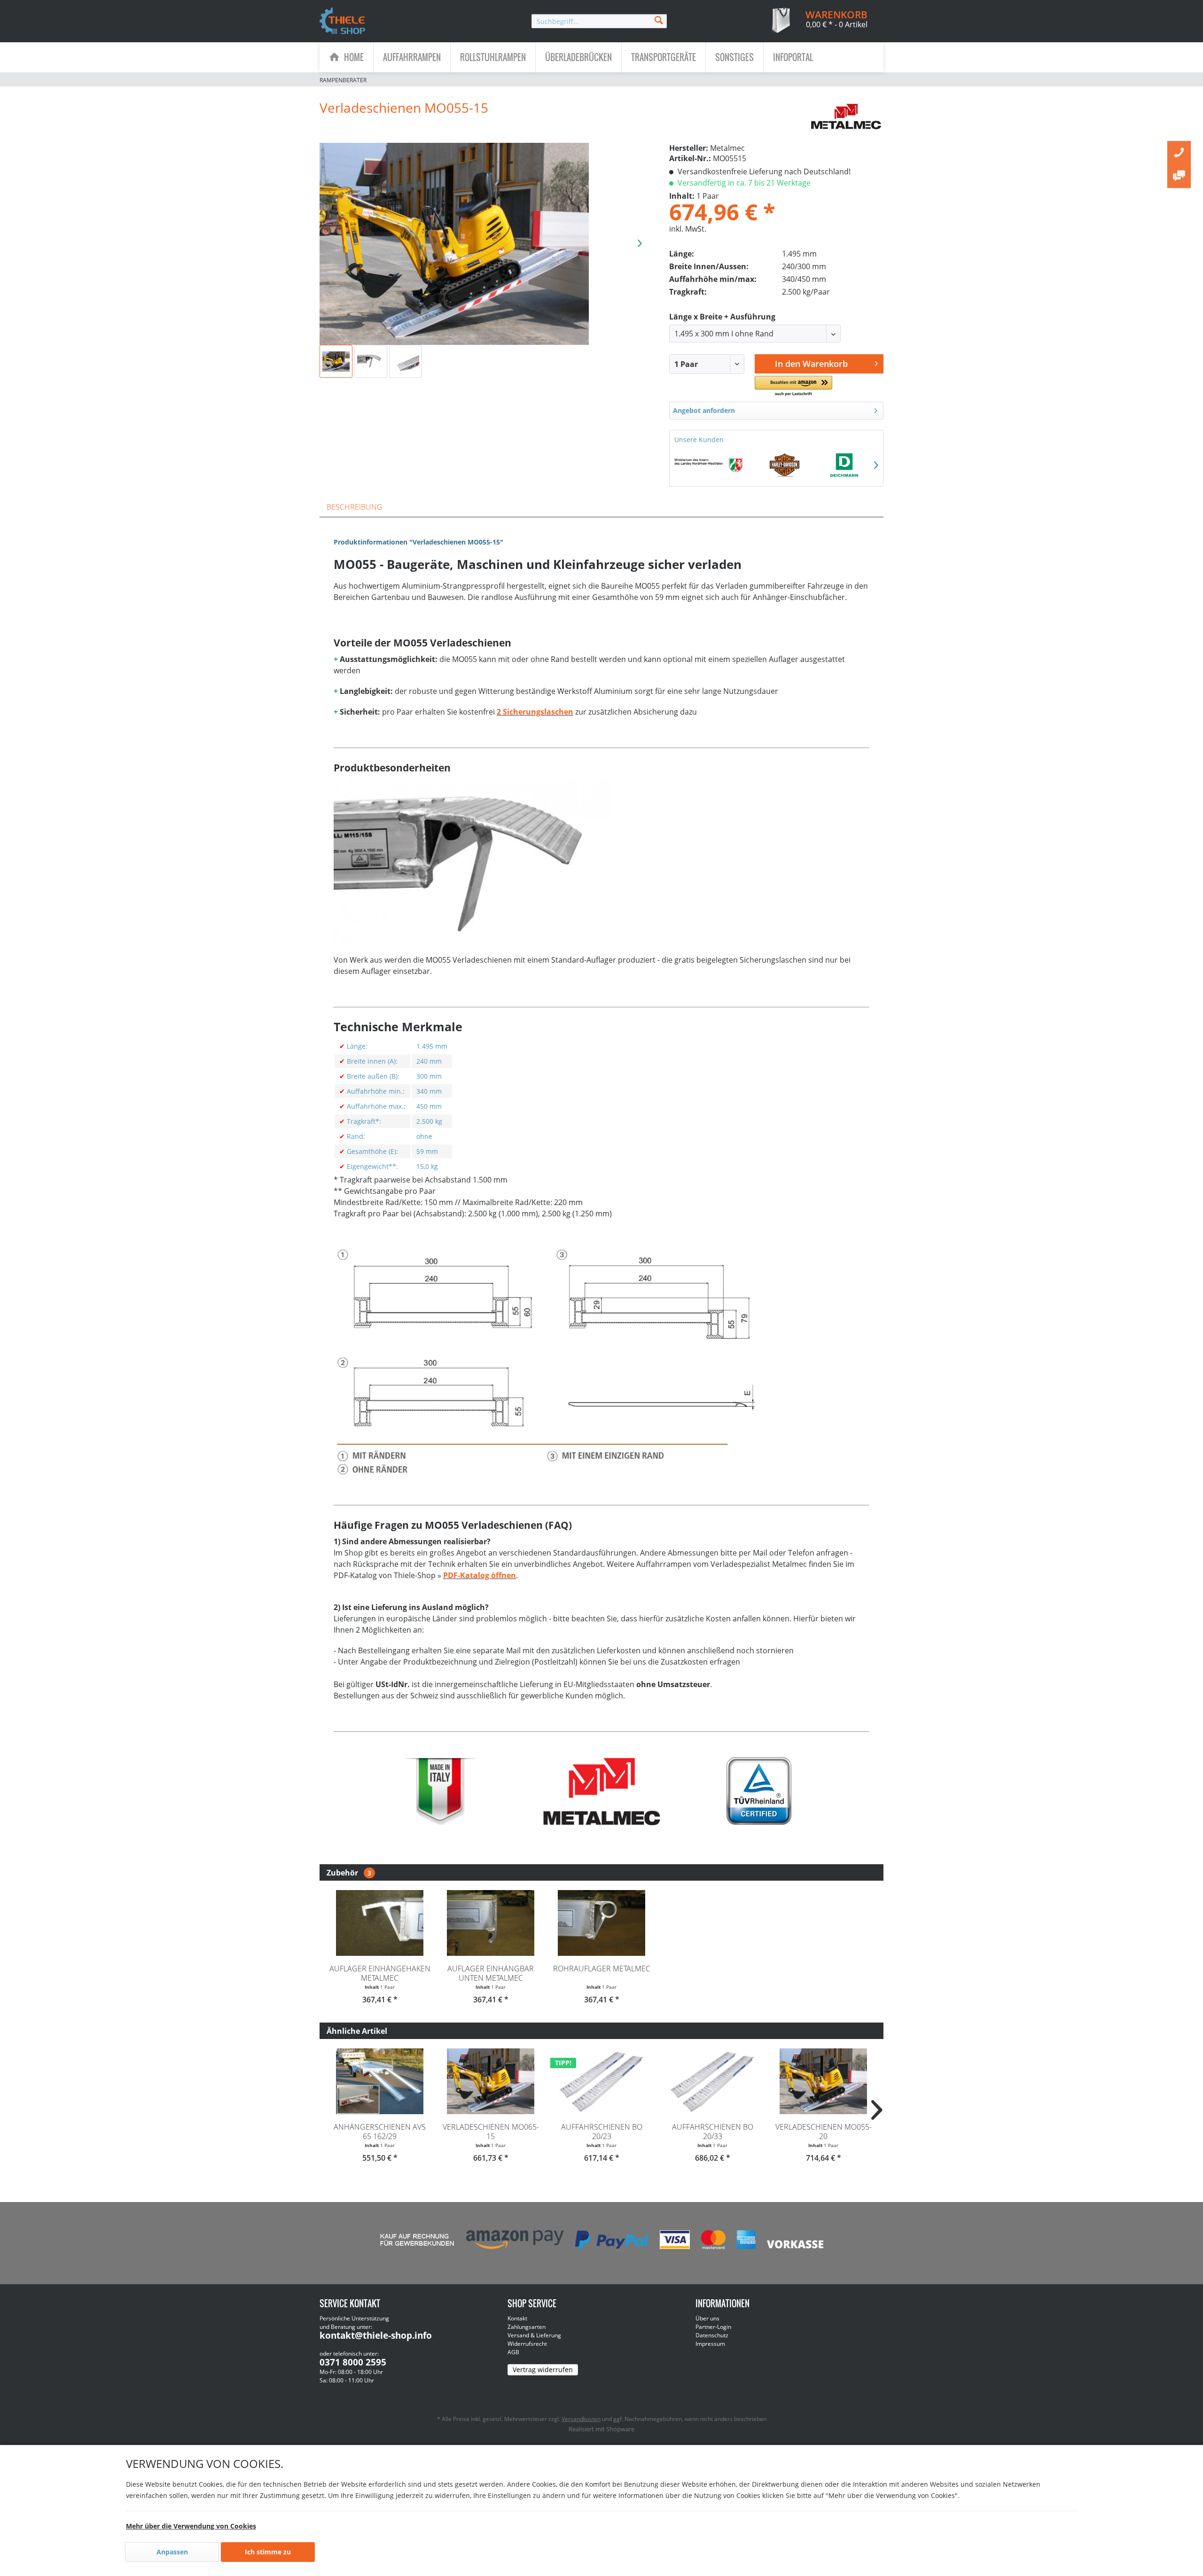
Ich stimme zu (268, 2552)
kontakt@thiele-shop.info (376, 2335)
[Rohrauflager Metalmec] (601, 1923)
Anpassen (172, 2552)
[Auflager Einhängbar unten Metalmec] (491, 1923)
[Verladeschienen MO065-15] (491, 2081)
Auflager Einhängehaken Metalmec (380, 1973)
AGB (513, 2352)
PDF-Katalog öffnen (480, 1575)
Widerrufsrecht (527, 2344)
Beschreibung (355, 507)
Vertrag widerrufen (543, 2370)
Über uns (707, 2318)
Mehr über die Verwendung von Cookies (191, 2526)
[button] (793, 386)
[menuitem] (599, 21)
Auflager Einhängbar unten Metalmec (491, 1973)
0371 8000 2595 (353, 2362)
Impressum (710, 2344)
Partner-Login (713, 2327)
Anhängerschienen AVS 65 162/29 (380, 2132)
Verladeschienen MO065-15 (491, 2132)
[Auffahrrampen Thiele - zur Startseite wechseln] (343, 22)
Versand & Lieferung (534, 2335)
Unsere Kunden (699, 440)
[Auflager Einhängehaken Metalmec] (380, 1923)
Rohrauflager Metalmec (602, 1969)
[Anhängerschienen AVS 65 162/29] (380, 2081)
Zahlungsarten (527, 2327)
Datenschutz (712, 2335)
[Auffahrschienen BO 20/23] (601, 2081)
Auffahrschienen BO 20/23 (602, 2132)
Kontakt (517, 2318)
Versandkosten (581, 2419)
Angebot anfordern (704, 410)
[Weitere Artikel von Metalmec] (847, 117)
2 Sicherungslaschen (535, 712)
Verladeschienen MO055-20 (824, 2132)
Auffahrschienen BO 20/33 (713, 2132)
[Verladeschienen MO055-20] (823, 2081)
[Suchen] (659, 19)
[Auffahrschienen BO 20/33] (712, 2081)
